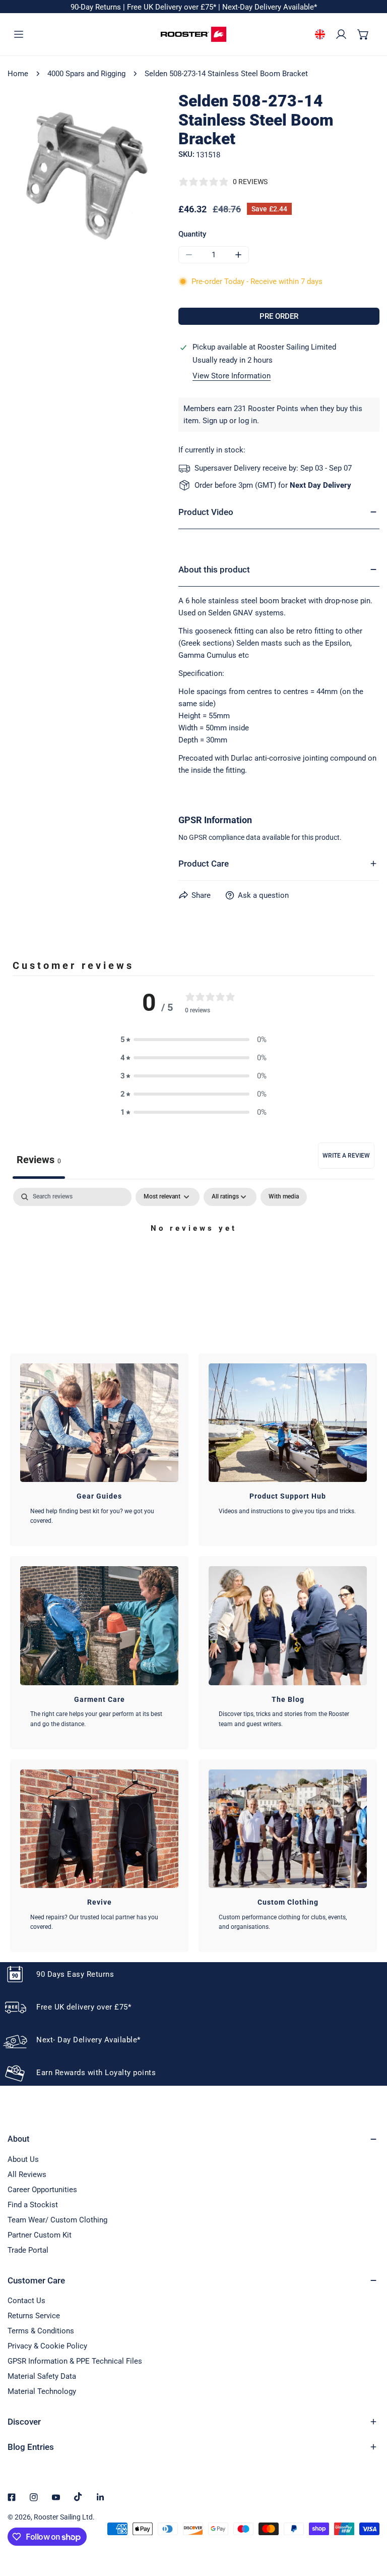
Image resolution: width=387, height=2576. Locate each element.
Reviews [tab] (39, 1160)
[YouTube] (56, 2497)
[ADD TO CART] (279, 316)
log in (248, 421)
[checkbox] (284, 1197)
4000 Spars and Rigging (86, 74)
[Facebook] (12, 2497)
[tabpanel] (193, 1263)
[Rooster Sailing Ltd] (193, 34)
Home (18, 74)
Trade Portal (28, 2250)
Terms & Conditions (41, 2331)
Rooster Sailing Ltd (63, 2517)
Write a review (346, 1156)
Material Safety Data (42, 2376)
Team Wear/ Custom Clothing (57, 2220)
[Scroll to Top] (369, 2523)
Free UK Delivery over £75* (173, 7)
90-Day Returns (97, 7)
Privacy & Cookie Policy (47, 2346)
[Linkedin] (100, 2497)
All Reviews (27, 2174)
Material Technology (42, 2391)
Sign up (215, 421)
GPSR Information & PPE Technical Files (75, 2361)
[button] (363, 34)
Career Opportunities (42, 2190)
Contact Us (26, 2301)
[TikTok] (78, 2497)
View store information (232, 376)
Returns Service (34, 2316)
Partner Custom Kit (40, 2235)
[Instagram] (34, 2497)
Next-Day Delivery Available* (270, 7)
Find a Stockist (33, 2205)
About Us (23, 2159)
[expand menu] (19, 34)
